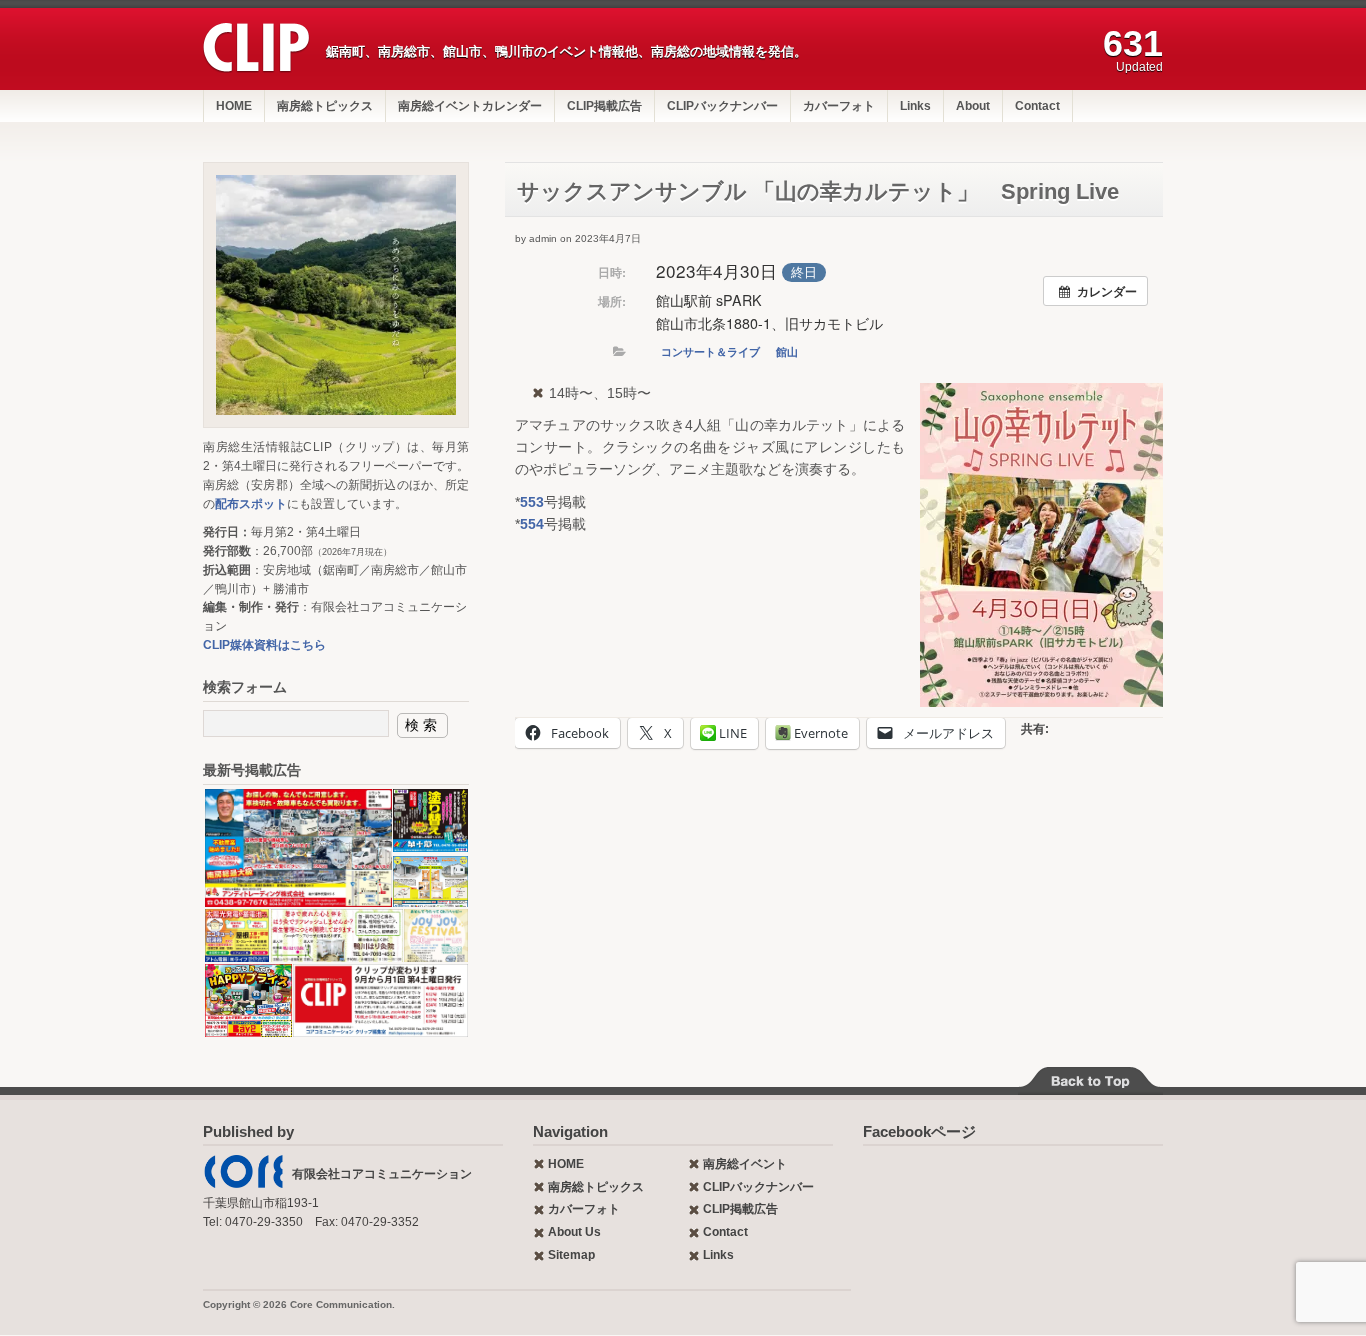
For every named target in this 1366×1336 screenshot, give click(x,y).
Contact (1037, 106)
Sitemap (571, 1255)
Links (915, 106)
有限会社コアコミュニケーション (382, 1174)
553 (532, 502)
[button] (1041, 545)
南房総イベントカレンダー (470, 106)
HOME (234, 106)
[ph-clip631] (336, 295)
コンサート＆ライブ (710, 351)
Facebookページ (919, 1131)
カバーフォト (839, 106)
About (973, 106)
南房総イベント (745, 1164)
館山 (787, 351)
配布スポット (251, 504)
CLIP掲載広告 (604, 106)
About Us (574, 1232)
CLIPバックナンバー (722, 106)
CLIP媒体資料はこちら (264, 645)
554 (532, 524)
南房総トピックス (325, 106)
